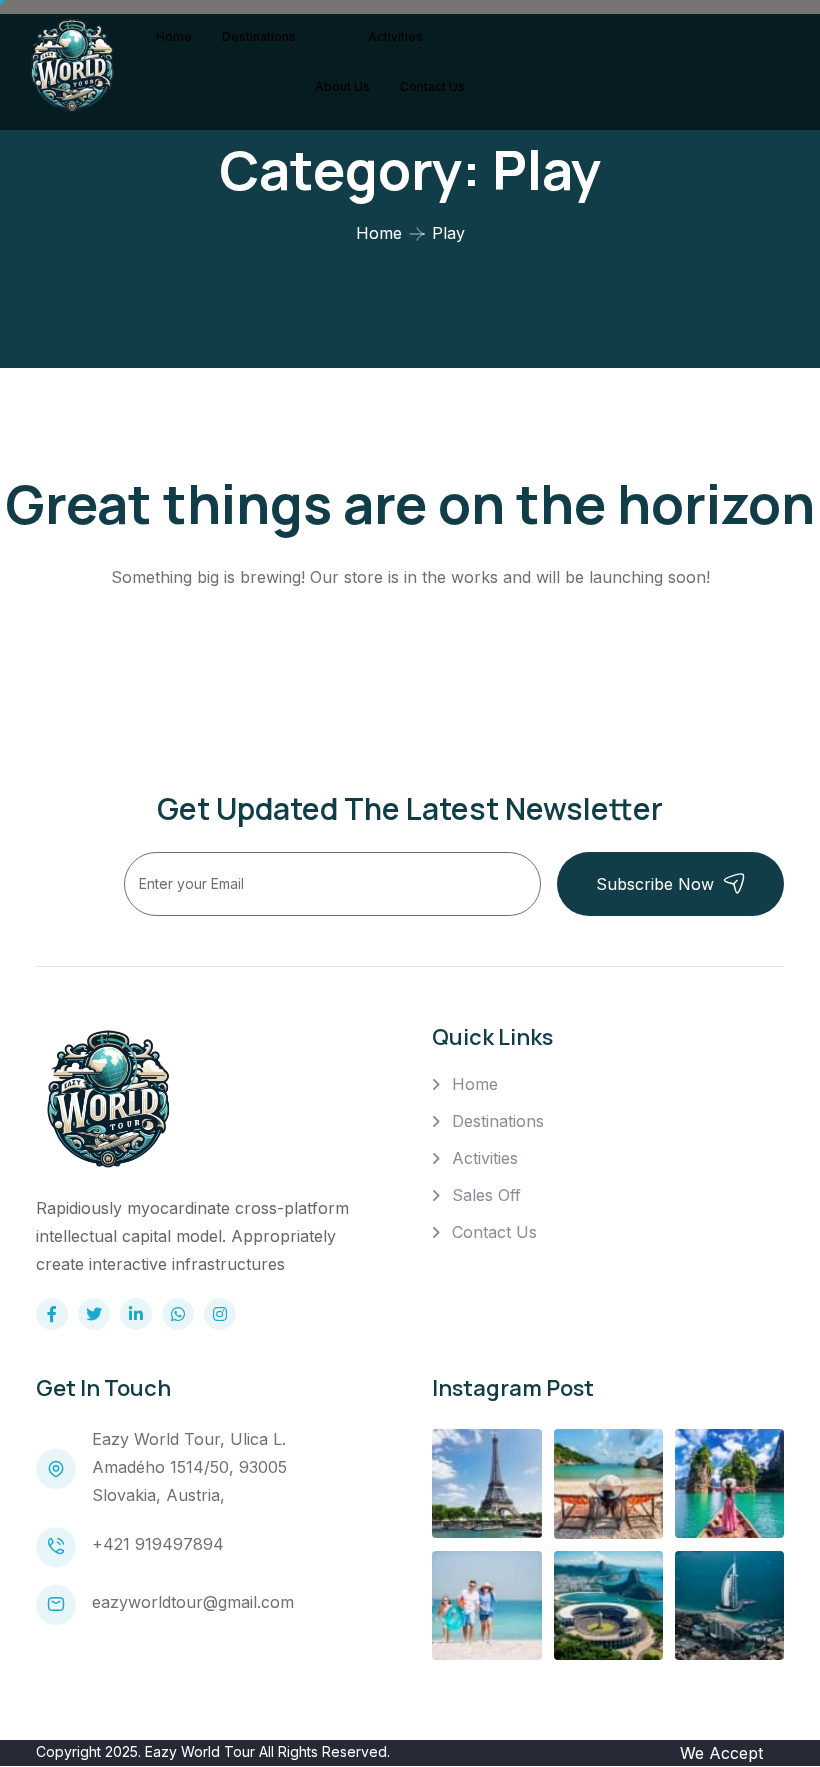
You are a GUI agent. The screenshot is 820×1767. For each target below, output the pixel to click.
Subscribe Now (655, 884)
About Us (342, 86)
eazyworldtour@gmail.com (193, 1602)
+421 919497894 (158, 1544)
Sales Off (486, 1195)
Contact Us (432, 86)
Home (174, 36)
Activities (395, 36)
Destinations (259, 36)
